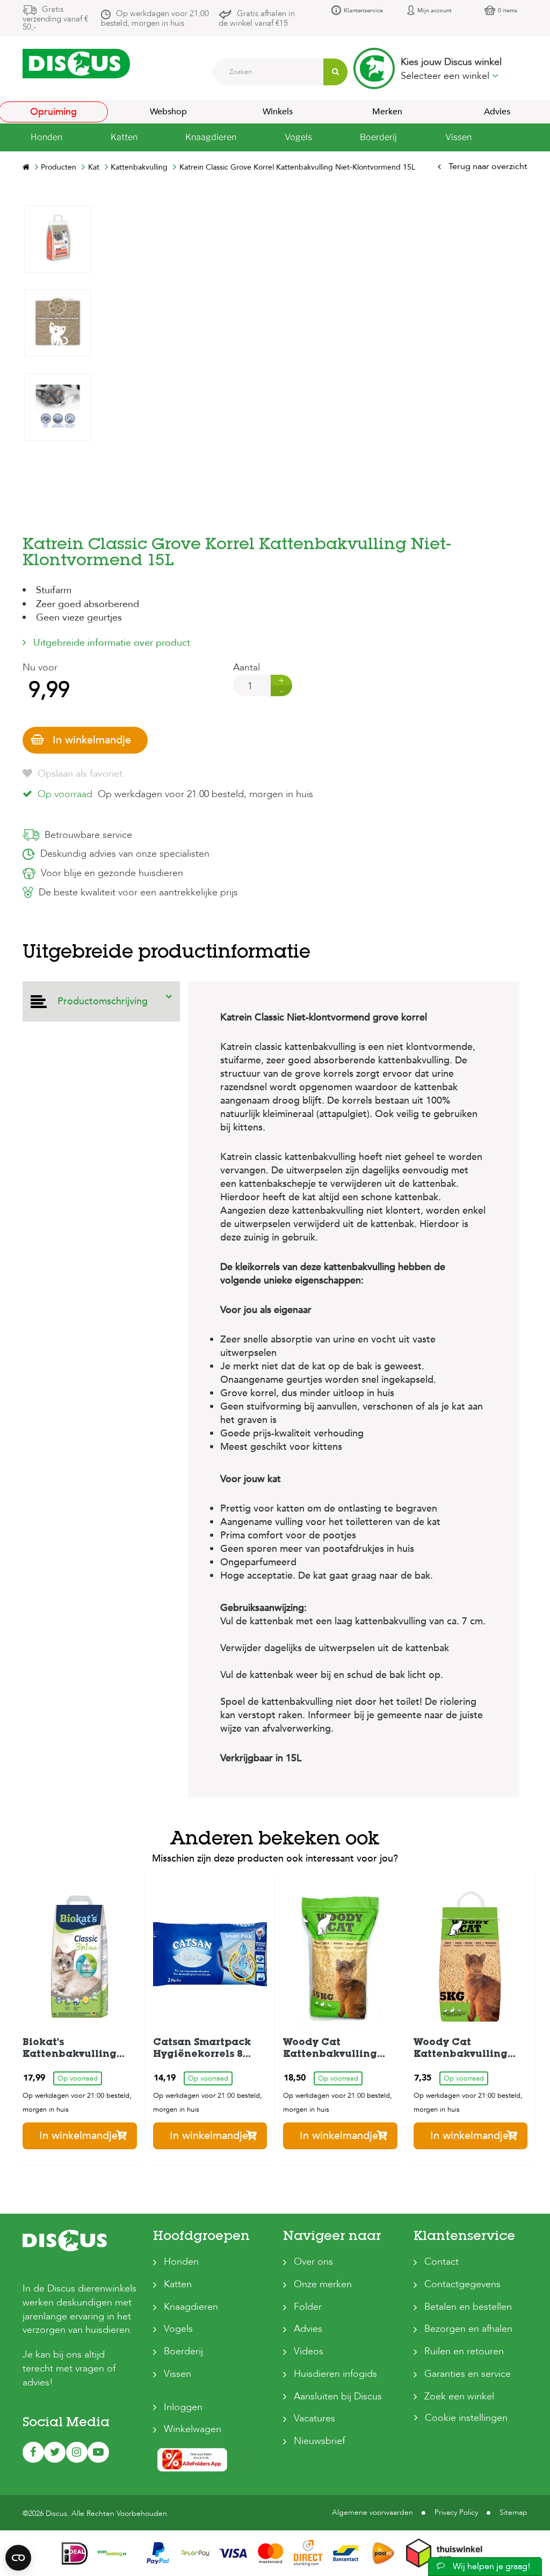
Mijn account (435, 10)
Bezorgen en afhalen (468, 2329)
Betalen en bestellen (468, 2307)
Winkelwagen (193, 2429)
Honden (181, 2262)
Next (57, 213)
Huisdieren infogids (335, 2374)
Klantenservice (363, 10)
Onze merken (323, 2284)
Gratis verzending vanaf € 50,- (55, 18)
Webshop (168, 112)
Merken (387, 112)
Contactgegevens (462, 2284)
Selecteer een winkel (446, 76)
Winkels (278, 112)
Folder (308, 2307)
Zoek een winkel (459, 2396)
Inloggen (183, 2407)
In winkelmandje (92, 740)
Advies (308, 2329)
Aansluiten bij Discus (338, 2396)
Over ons (313, 2262)
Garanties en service (468, 2374)
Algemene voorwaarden (372, 2512)
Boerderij (183, 2351)
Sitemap (513, 2512)
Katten (178, 2284)
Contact (442, 2262)
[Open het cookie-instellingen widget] (18, 2558)
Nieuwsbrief (319, 2441)
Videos (309, 2351)
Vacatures (314, 2418)
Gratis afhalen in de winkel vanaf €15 (257, 18)
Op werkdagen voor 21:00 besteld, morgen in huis (155, 18)
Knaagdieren (191, 2307)
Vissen (178, 2374)
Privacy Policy (456, 2512)
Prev (57, 530)
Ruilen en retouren (464, 2351)
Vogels (178, 2329)
